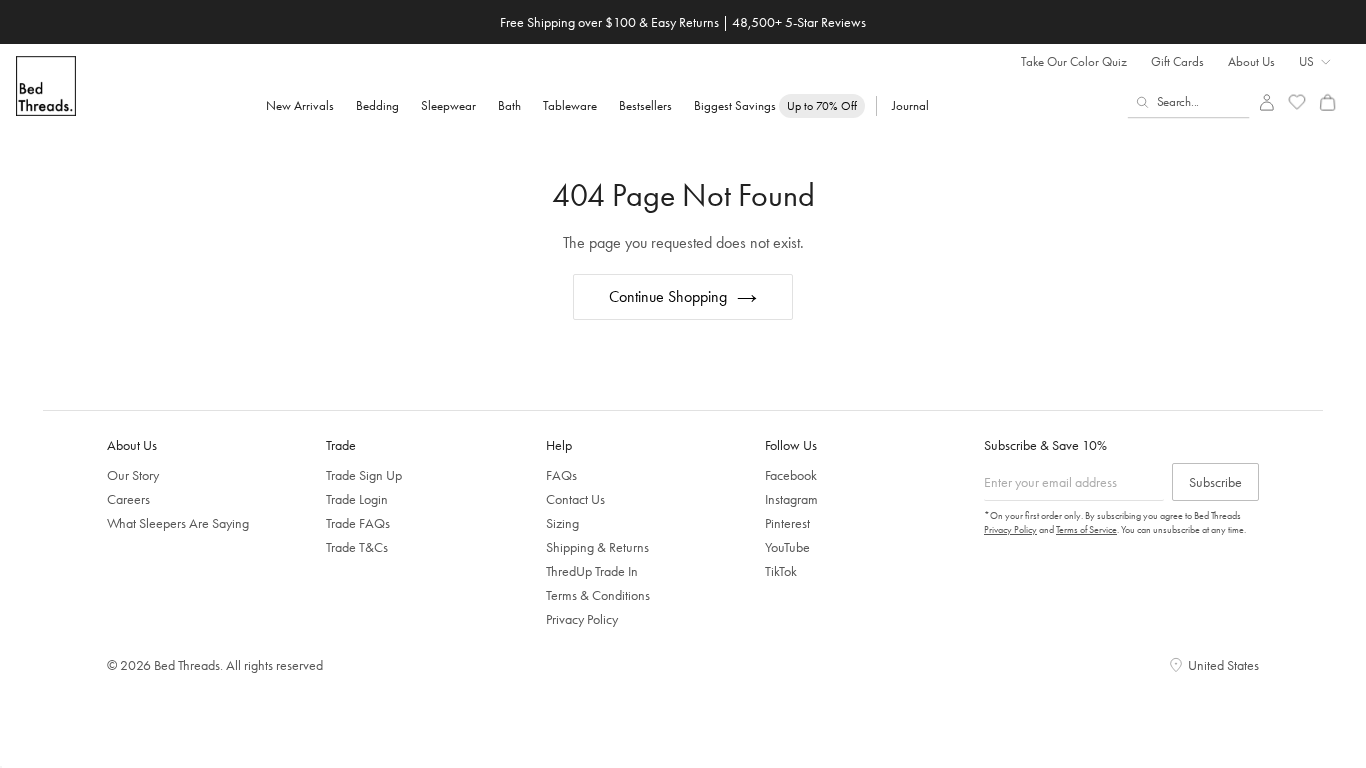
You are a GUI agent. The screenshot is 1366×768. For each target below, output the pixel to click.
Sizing (562, 523)
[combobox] (1189, 102)
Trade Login (357, 499)
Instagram (791, 499)
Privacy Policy (582, 619)
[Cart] (1327, 102)
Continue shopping (668, 296)
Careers (128, 499)
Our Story (133, 475)
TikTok (781, 571)
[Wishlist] (1297, 102)
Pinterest (787, 523)
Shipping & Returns (597, 547)
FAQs (561, 475)
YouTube (787, 547)
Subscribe (1215, 482)
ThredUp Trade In (592, 571)
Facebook (791, 475)
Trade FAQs (358, 523)
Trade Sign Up (364, 475)
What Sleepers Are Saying (178, 523)
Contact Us (575, 499)
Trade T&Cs (357, 547)
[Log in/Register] (1266, 102)
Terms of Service (1086, 529)
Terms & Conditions (598, 595)
